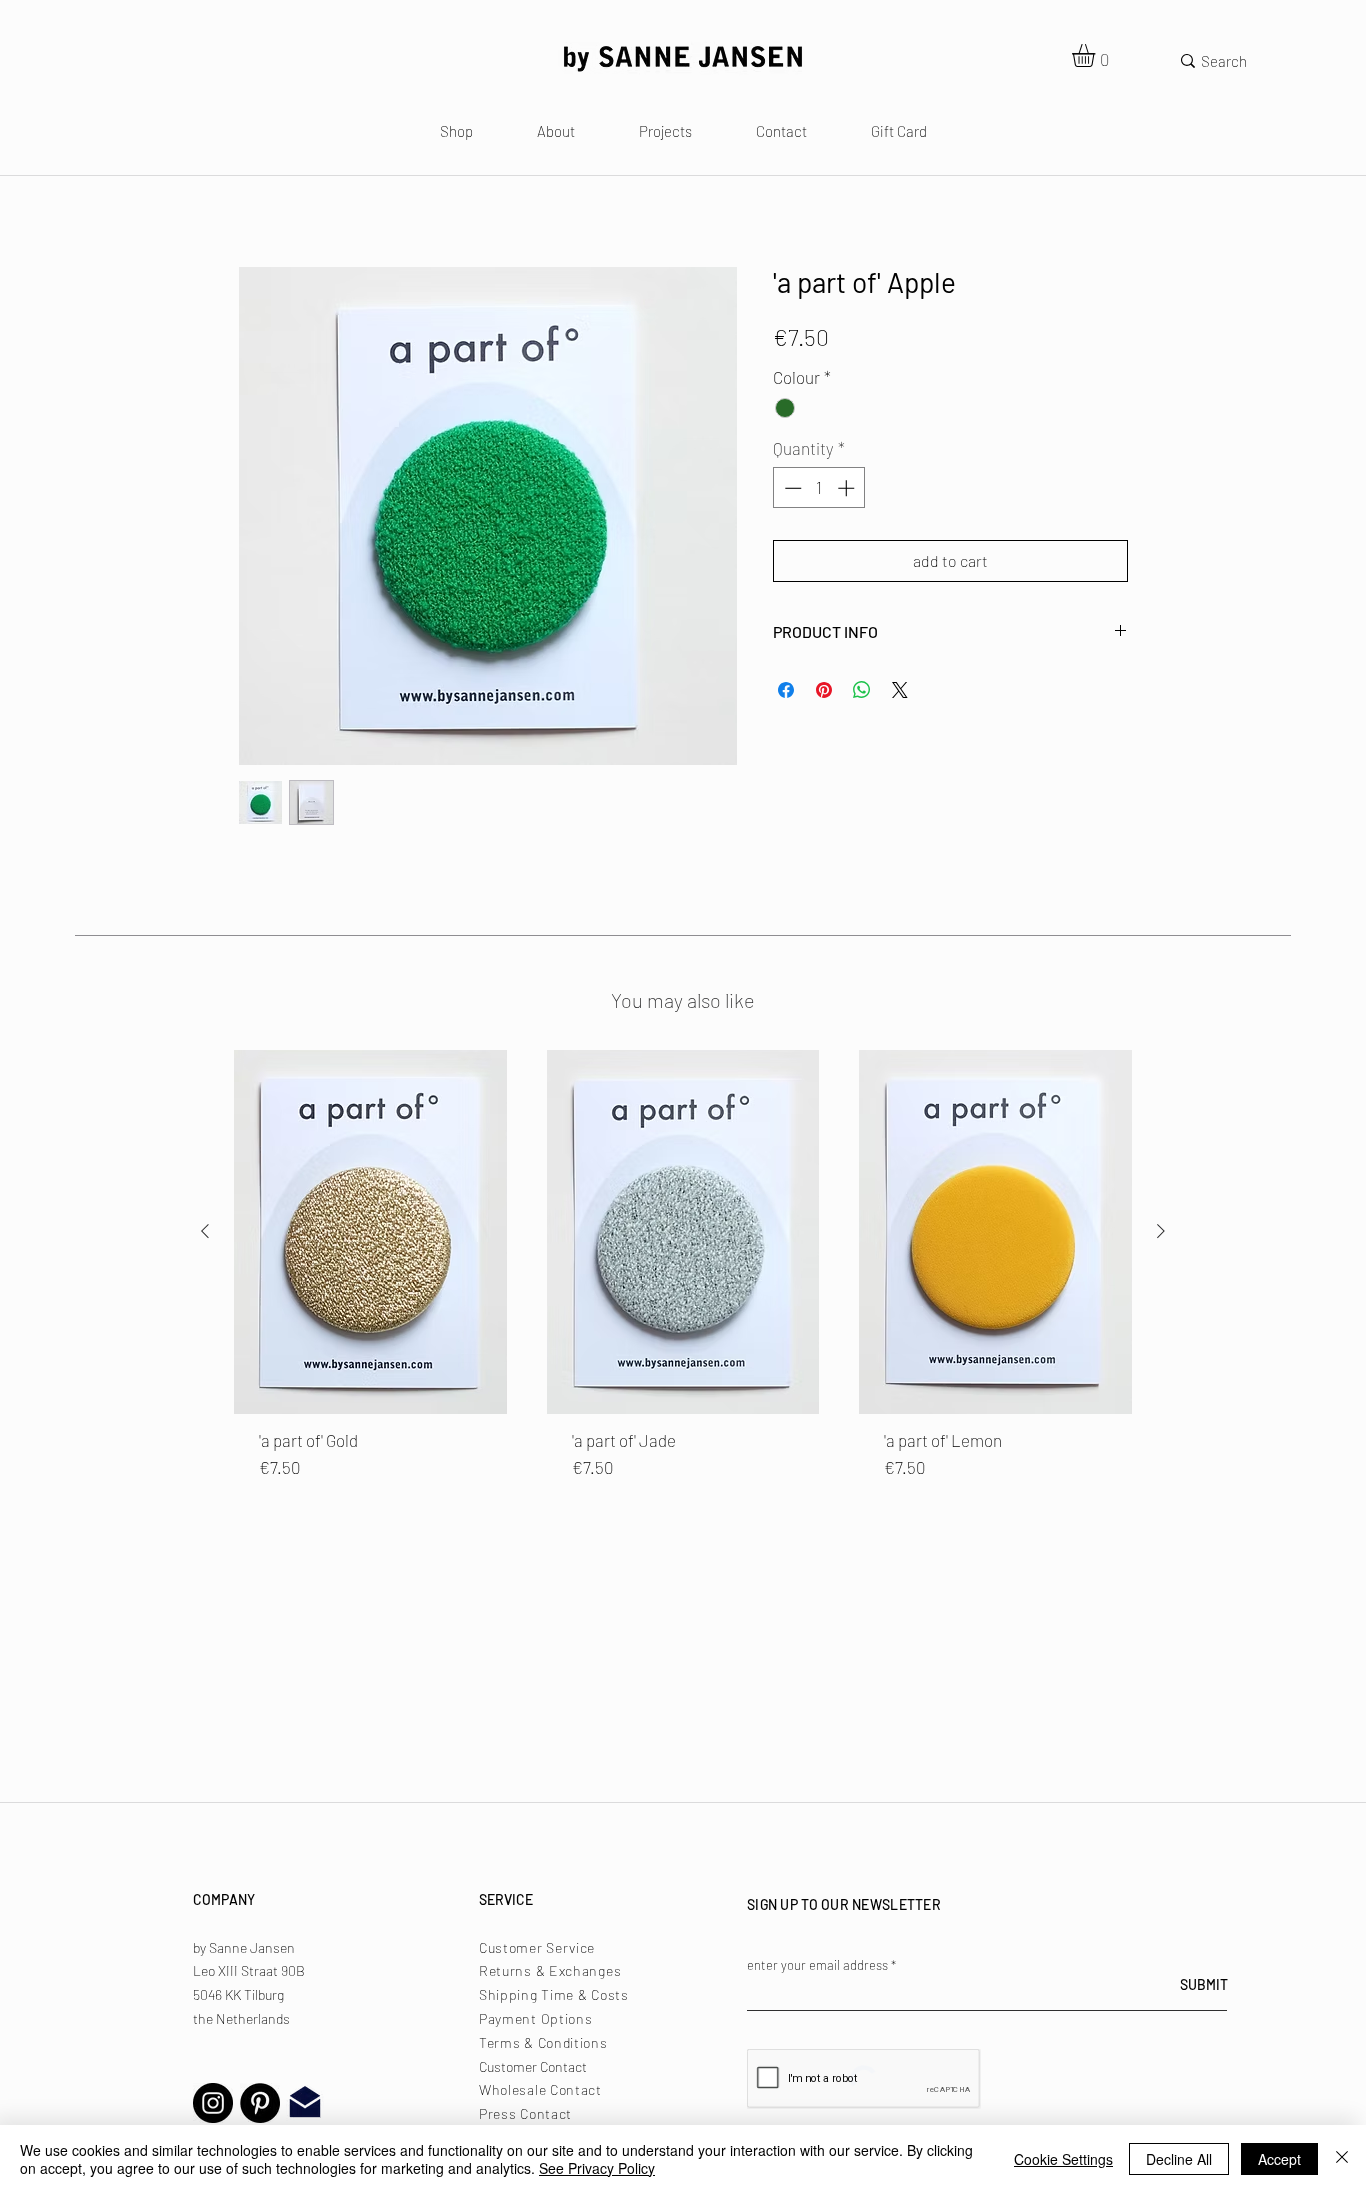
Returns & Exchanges (550, 1970)
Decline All (1179, 2159)
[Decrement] (791, 488)
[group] (683, 1277)
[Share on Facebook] (786, 690)
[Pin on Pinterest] (824, 690)
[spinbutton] (819, 488)
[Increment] (848, 488)
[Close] (1342, 2159)
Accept (1279, 2159)
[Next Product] (1161, 1231)
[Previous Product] (205, 1231)
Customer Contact (533, 2066)
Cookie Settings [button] (1063, 2159)
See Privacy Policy (597, 2168)
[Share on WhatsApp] (862, 690)
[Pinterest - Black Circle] (260, 2103)
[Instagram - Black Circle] (213, 2103)
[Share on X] (900, 690)
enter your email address (817, 1965)
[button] (1097, 55)
